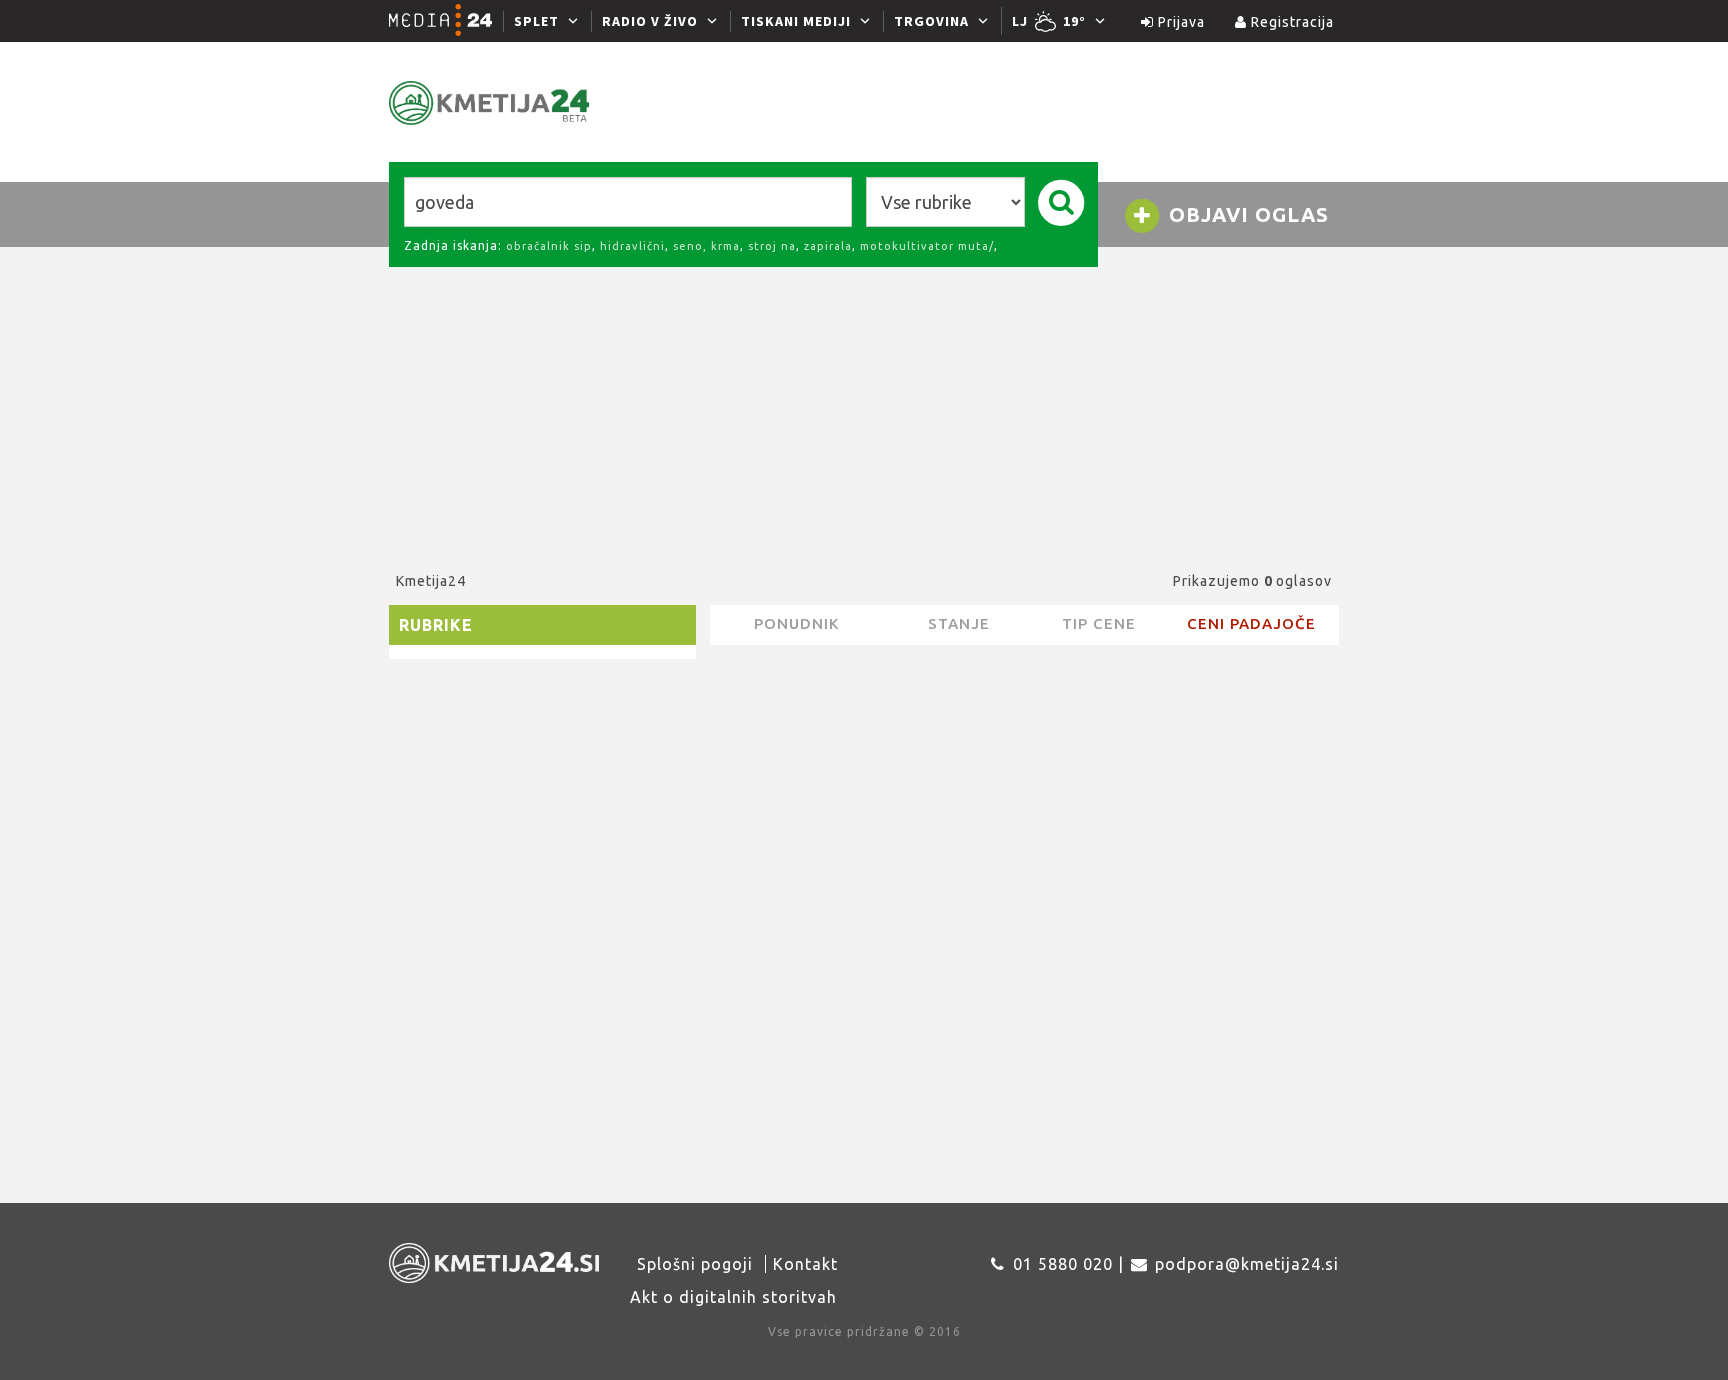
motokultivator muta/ (927, 246)
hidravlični (632, 246)
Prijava (1179, 22)
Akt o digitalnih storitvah (733, 1297)
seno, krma (706, 246)
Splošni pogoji (695, 1264)
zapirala (828, 246)
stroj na (772, 246)
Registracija (1290, 22)
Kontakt (805, 1264)
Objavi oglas (1246, 214)
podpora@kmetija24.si (1247, 1264)
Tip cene (1099, 623)
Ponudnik (796, 623)
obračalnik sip (549, 246)
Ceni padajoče (1251, 623)
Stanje (959, 623)
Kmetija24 (431, 581)
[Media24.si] (446, 21)
